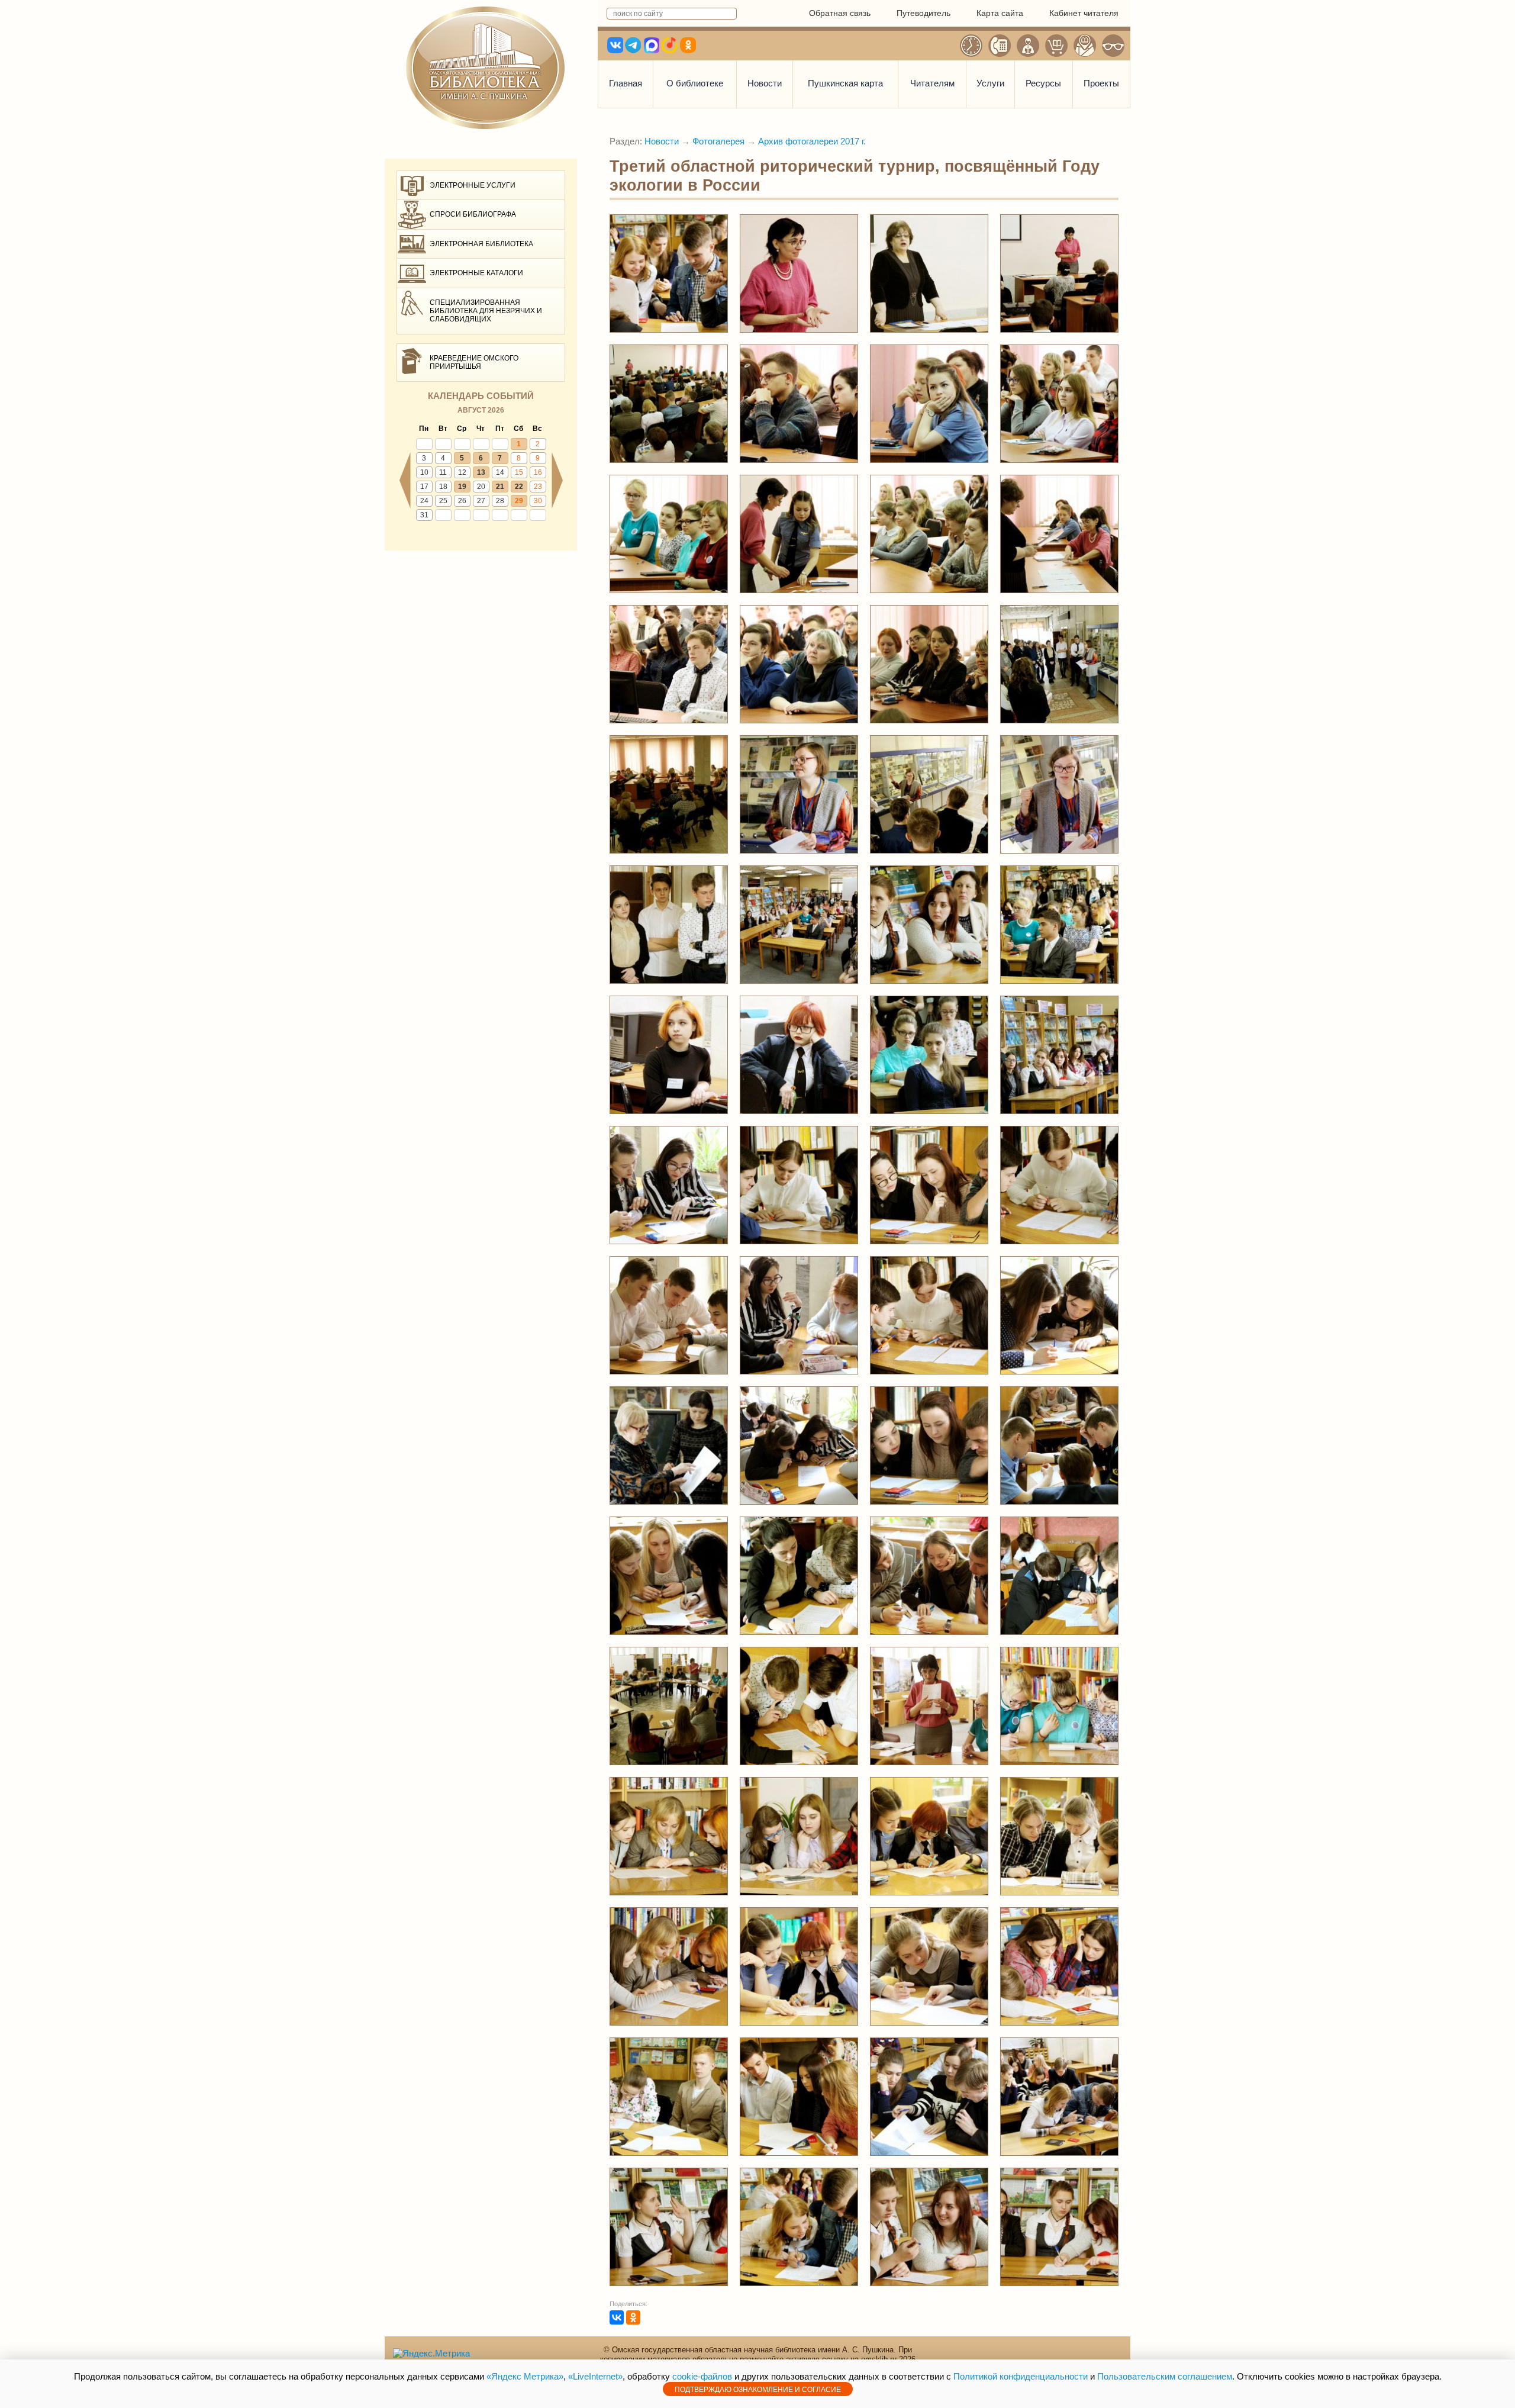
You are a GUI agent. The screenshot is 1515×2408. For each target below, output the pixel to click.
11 (443, 472)
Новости (765, 83)
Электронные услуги (473, 185)
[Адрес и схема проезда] (1085, 46)
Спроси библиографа (473, 214)
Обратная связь (840, 13)
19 (462, 487)
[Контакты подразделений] (1000, 46)
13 (481, 472)
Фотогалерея (718, 141)
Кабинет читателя (1084, 13)
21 (500, 487)
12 (462, 472)
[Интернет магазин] (1056, 46)
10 (424, 472)
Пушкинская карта (845, 83)
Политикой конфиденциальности (1021, 2376)
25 (443, 501)
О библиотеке (695, 83)
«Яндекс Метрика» (525, 2376)
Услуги (990, 83)
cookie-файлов (702, 2376)
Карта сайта (1000, 13)
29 (519, 501)
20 (481, 487)
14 (500, 472)
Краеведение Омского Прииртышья (474, 362)
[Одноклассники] (633, 2317)
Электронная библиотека (481, 244)
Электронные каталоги (476, 273)
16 (538, 472)
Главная (626, 83)
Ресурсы (1043, 83)
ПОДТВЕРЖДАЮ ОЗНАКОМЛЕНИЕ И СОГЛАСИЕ (758, 2390)
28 (500, 501)
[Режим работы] (971, 46)
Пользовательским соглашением (1165, 2376)
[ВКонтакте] (617, 2317)
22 (519, 487)
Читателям (932, 83)
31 (424, 515)
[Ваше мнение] (1028, 46)
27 (481, 501)
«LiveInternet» (595, 2376)
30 (538, 501)
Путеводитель (923, 13)
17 (424, 487)
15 (519, 472)
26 (462, 501)
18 (443, 487)
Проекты (1101, 83)
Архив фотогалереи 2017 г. (812, 141)
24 (424, 501)
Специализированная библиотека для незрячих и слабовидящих (486, 311)
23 (538, 487)
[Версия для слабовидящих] (1113, 46)
